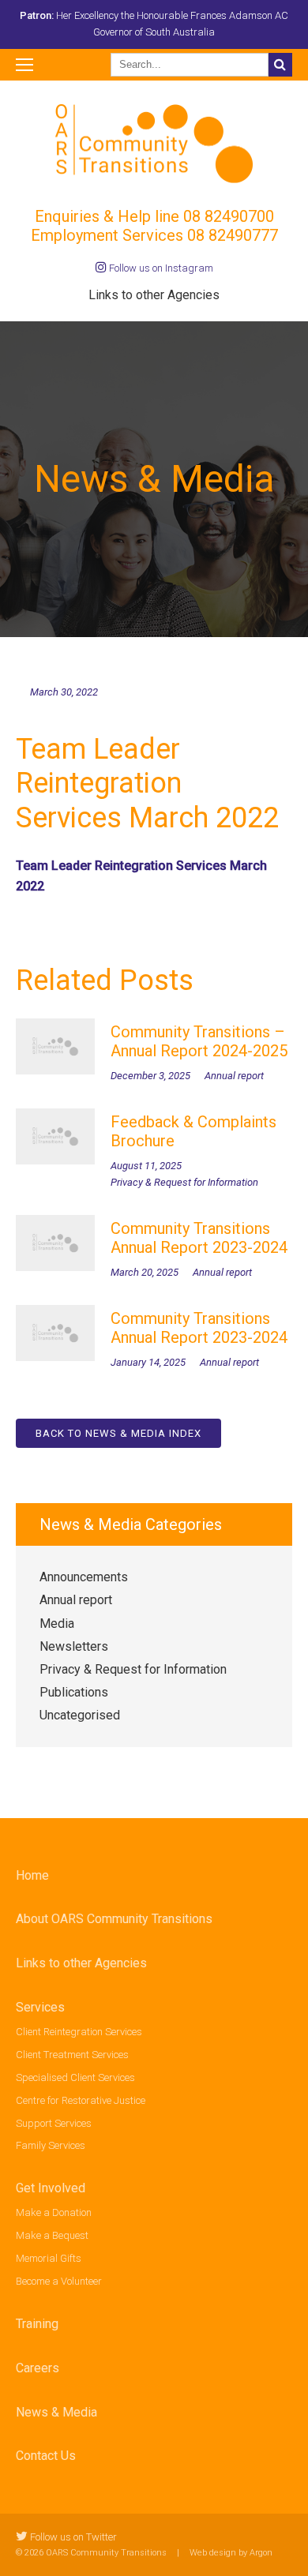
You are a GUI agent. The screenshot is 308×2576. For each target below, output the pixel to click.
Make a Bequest (52, 2235)
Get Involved (51, 2188)
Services (40, 2007)
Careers (38, 2368)
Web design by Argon (231, 2553)
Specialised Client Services (75, 2077)
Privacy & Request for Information (133, 1669)
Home (32, 1875)
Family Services (51, 2145)
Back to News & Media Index (118, 1433)
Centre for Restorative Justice (81, 2100)
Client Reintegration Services (79, 2032)
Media (57, 1624)
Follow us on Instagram (160, 268)
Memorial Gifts (49, 2258)
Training (37, 2324)
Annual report (76, 1600)
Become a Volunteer (59, 2281)
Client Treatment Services (72, 2055)
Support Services (54, 2123)
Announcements (84, 1577)
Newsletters (74, 1646)
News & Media (56, 2412)
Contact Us (46, 2456)
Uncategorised (80, 1715)
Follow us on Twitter (72, 2537)
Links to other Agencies (154, 295)
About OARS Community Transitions (114, 1919)
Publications (74, 1692)
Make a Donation (54, 2212)
